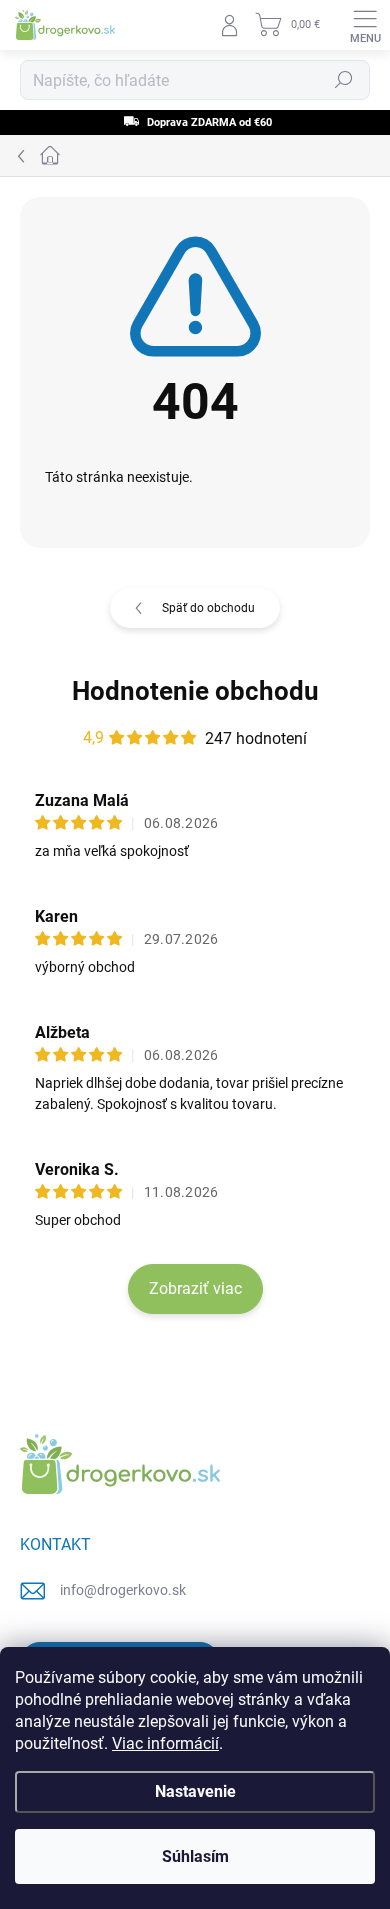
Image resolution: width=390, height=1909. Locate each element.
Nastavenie (195, 1791)
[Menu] (365, 25)
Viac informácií (165, 1743)
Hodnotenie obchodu (195, 691)
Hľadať (344, 80)
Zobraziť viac (195, 1288)
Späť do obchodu (208, 608)
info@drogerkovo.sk (123, 1590)
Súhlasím (195, 1856)
